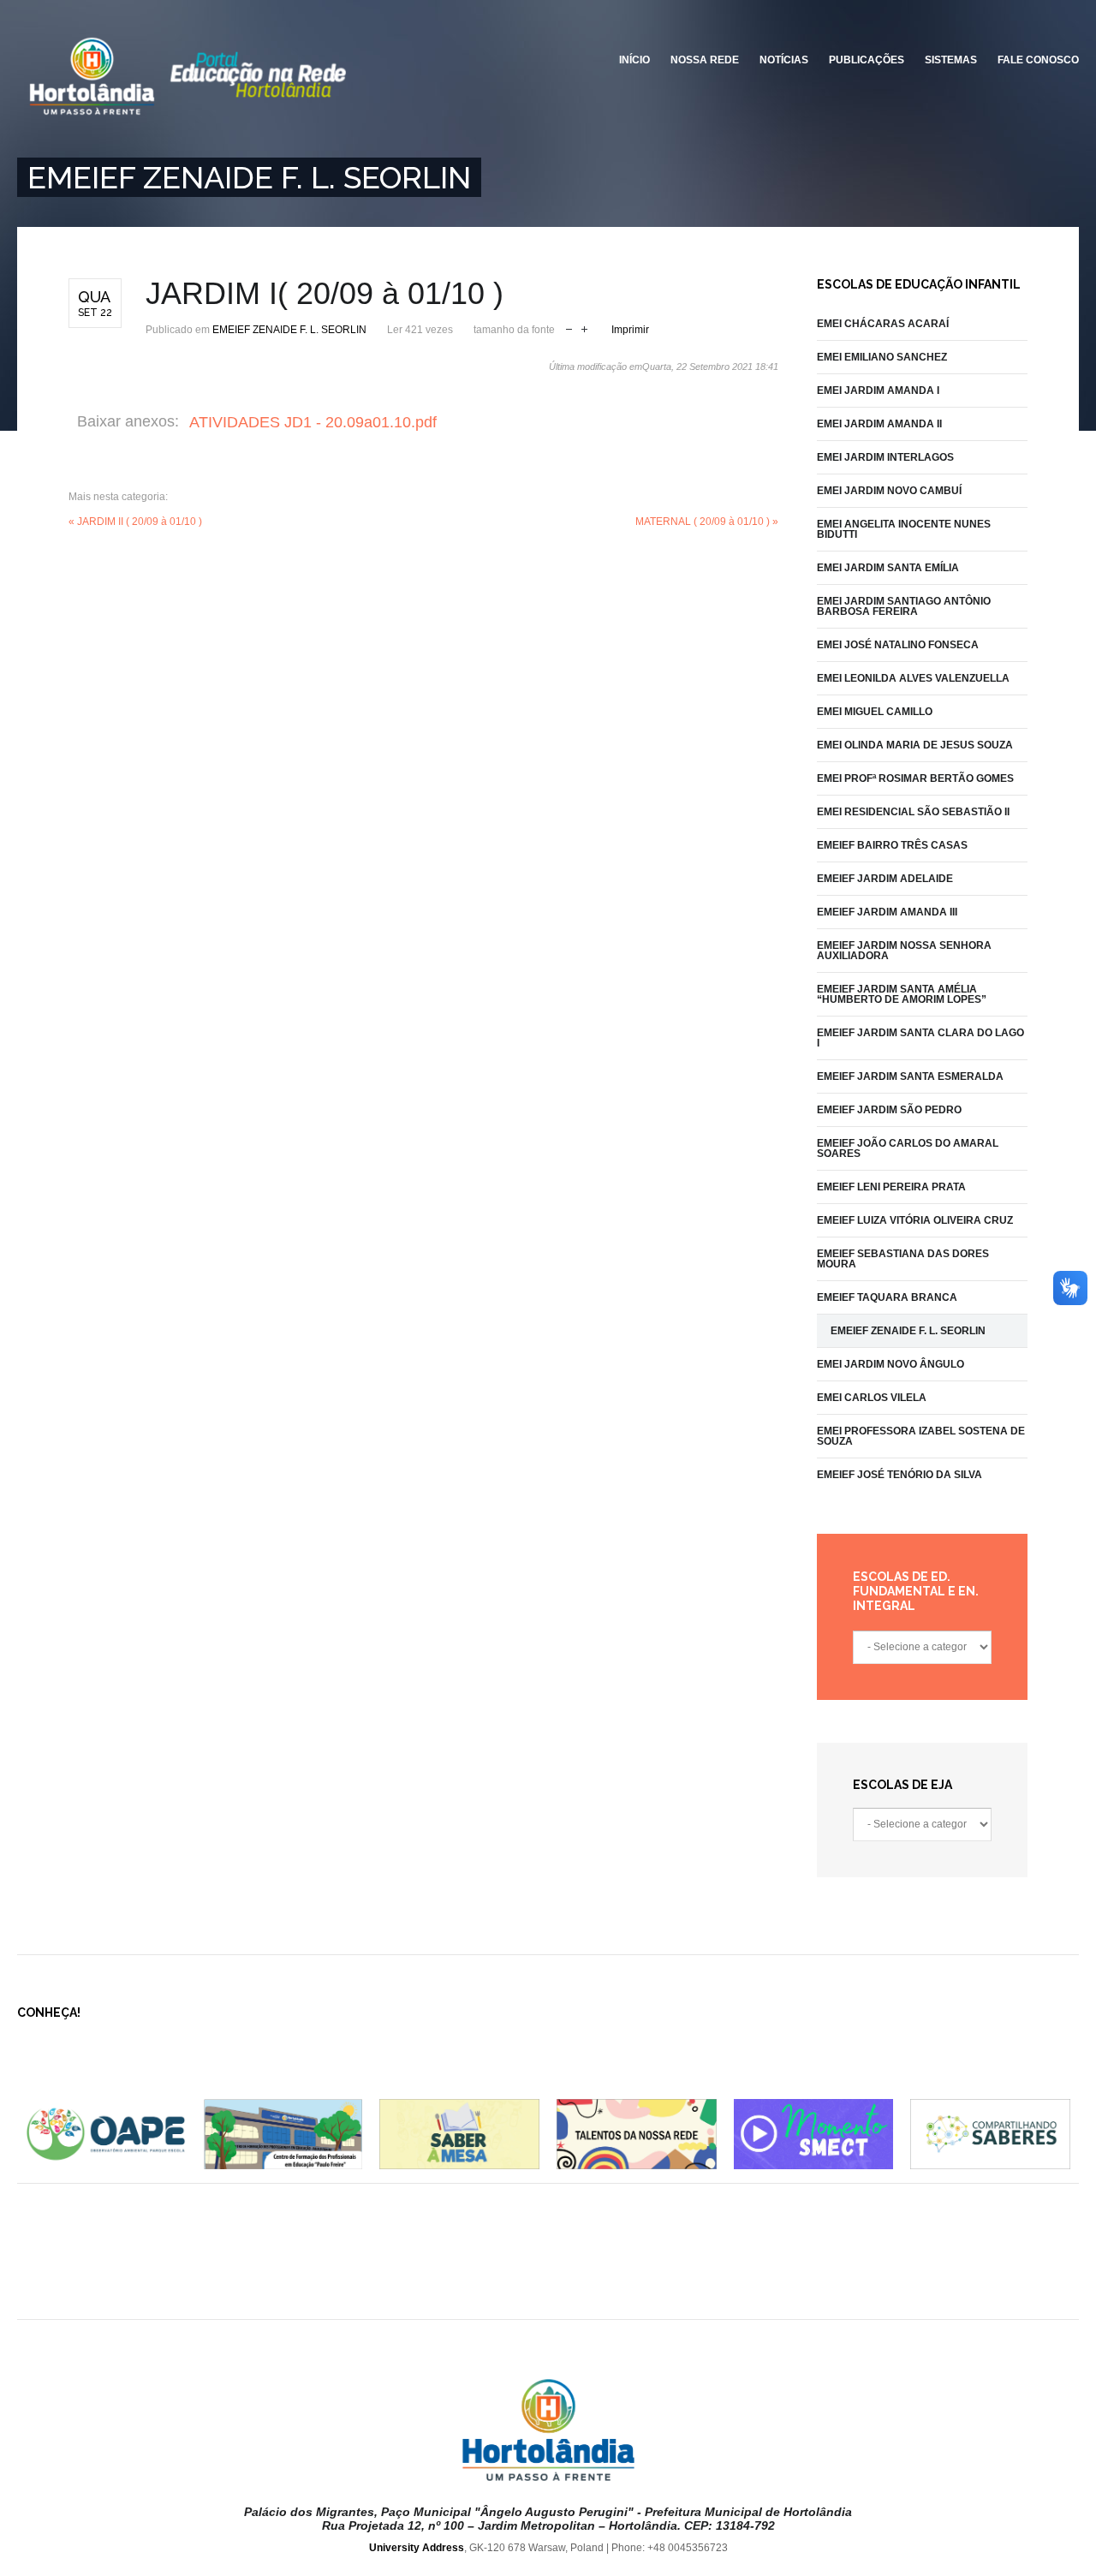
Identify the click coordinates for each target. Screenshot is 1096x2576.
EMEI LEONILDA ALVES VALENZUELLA (913, 678)
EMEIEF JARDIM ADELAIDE (885, 879)
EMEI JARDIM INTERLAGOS (885, 457)
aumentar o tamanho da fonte (584, 328)
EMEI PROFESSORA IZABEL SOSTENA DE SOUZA (921, 1436)
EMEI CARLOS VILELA (872, 1398)
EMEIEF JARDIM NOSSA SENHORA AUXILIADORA (904, 951)
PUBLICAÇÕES (867, 60)
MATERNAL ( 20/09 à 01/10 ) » (707, 522)
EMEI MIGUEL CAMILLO (875, 712)
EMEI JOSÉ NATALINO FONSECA (898, 645)
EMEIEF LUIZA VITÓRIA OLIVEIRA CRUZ (915, 1220)
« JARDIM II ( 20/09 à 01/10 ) (135, 522)
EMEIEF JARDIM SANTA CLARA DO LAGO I (920, 1038)
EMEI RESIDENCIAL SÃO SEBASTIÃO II (913, 812)
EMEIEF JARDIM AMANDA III (887, 912)
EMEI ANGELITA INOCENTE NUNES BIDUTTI (904, 529)
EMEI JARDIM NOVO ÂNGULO (890, 1364)
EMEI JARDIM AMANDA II (879, 424)
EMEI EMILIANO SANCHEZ (882, 357)
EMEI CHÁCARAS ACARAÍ (883, 324)
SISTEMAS (951, 60)
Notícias (784, 60)
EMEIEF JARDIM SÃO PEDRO (889, 1110)
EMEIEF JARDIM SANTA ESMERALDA (910, 1076)
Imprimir (630, 330)
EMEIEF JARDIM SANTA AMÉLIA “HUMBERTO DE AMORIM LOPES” (902, 994)
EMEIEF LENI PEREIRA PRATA (891, 1187)
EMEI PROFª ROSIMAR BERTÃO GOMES (915, 778)
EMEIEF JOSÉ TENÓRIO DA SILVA (899, 1475)
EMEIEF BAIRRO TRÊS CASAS (892, 845)
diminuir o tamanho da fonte (569, 328)
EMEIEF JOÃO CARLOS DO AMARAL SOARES (908, 1148)
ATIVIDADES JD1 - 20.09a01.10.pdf (313, 422)
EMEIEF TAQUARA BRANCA (887, 1297)
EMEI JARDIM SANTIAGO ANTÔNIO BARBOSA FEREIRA (904, 606)
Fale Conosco (1038, 60)
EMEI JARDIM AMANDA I (878, 391)
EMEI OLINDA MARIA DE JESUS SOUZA (915, 745)
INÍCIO (634, 60)
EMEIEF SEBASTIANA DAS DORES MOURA (903, 1259)
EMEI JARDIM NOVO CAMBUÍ (889, 491)
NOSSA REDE (705, 60)
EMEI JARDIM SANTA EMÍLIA (888, 568)
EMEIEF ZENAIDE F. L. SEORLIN (289, 330)
